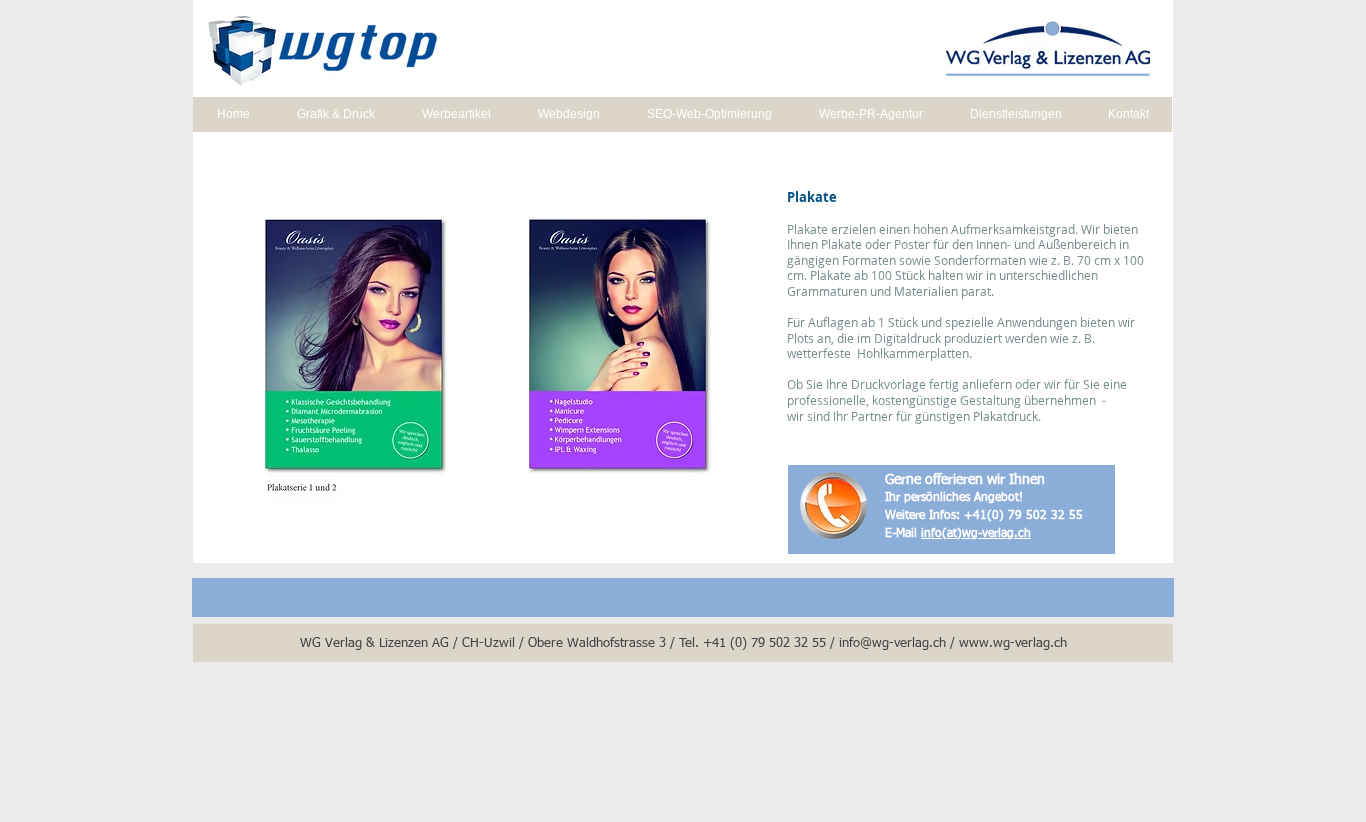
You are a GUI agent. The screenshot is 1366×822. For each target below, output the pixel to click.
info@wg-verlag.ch (892, 643)
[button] (485, 345)
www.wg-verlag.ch (1013, 643)
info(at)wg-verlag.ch (976, 534)
